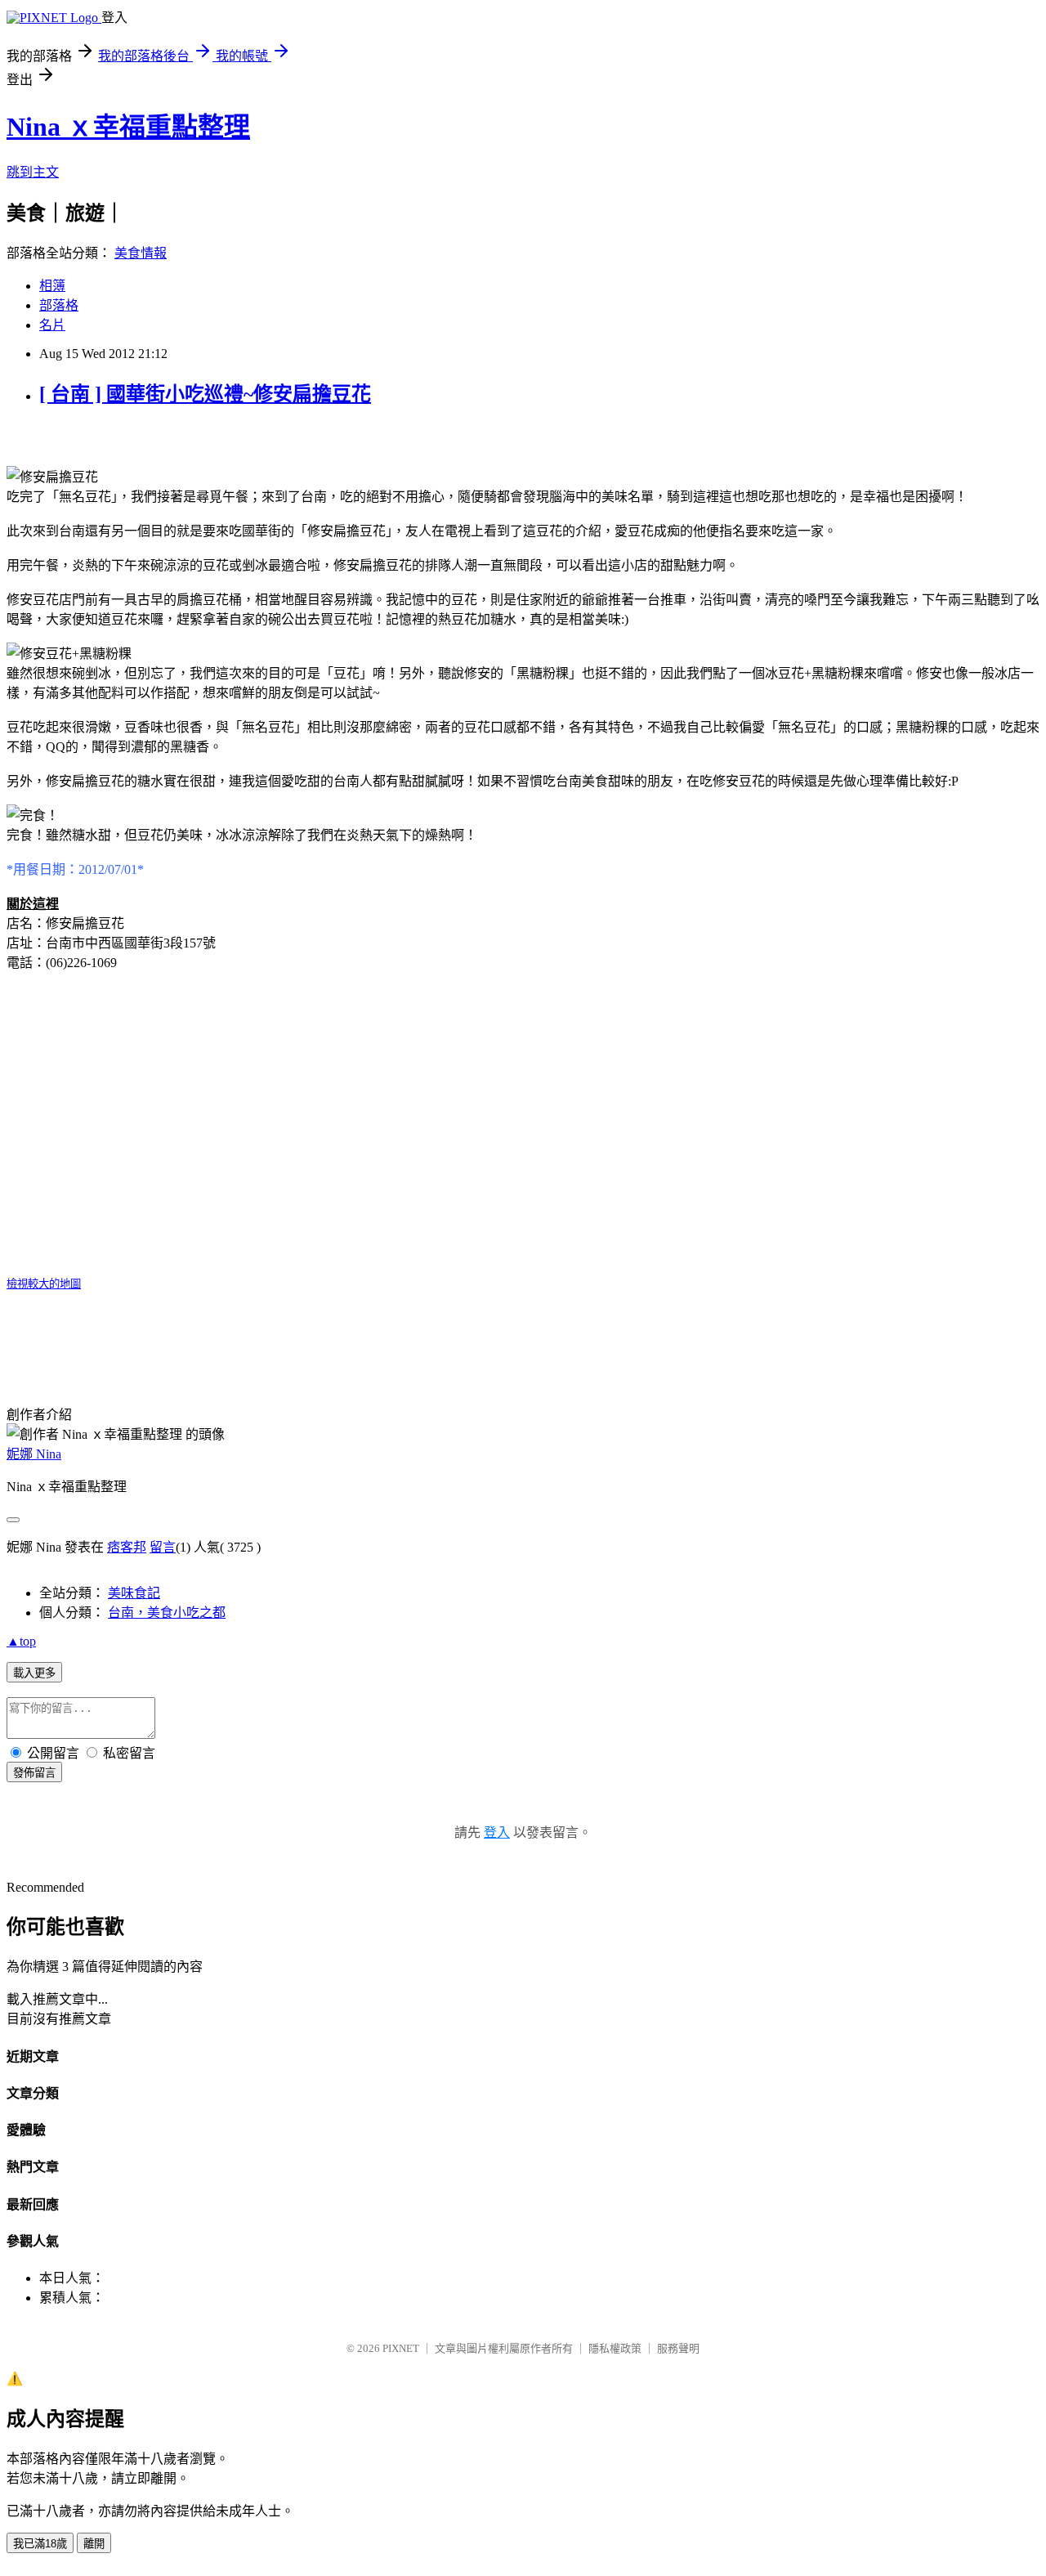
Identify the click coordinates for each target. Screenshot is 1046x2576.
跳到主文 (33, 172)
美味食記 (134, 1593)
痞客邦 (127, 1547)
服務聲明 (678, 2348)
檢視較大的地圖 (44, 1284)
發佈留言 (34, 1773)
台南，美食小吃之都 (167, 1613)
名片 (52, 325)
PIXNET (401, 2348)
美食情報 (141, 253)
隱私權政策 (615, 2348)
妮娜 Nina (34, 1454)
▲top (21, 1641)
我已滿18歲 (40, 2544)
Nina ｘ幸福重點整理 (128, 127)
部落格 (59, 305)
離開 (94, 2544)
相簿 (52, 286)
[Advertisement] (198, 429)
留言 (163, 1547)
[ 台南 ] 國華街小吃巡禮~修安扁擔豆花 (205, 394)
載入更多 (34, 1673)
